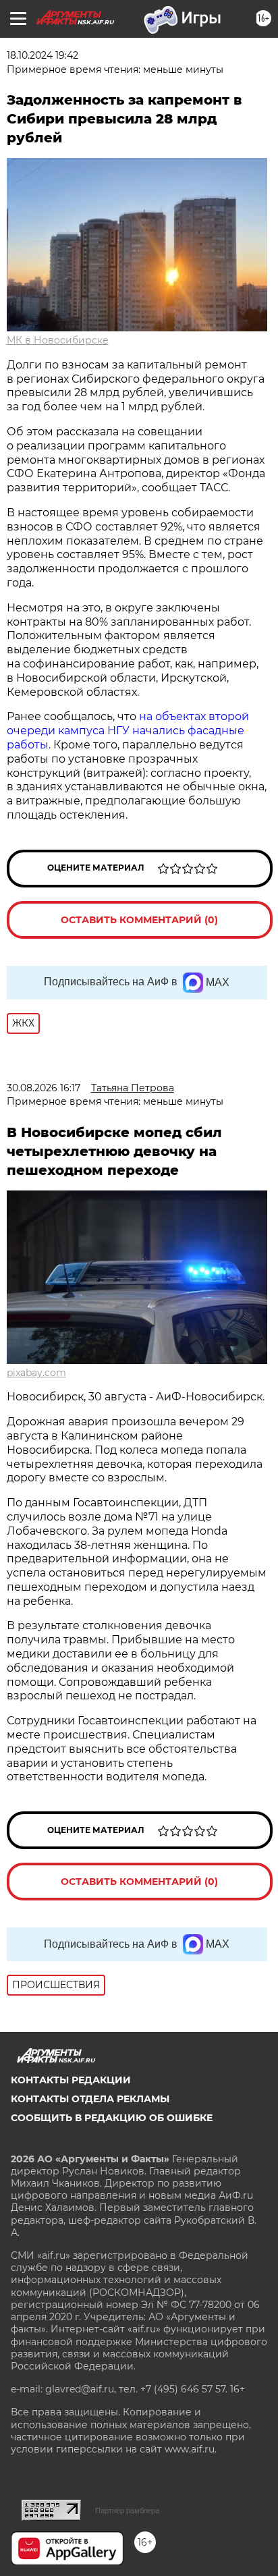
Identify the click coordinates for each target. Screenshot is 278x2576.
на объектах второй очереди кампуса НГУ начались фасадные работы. (128, 731)
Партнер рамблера (127, 2511)
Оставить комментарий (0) (139, 920)
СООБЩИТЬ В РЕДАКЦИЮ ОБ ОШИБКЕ (112, 2118)
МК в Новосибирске (58, 340)
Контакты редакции (71, 2080)
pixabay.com (36, 1373)
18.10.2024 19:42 (43, 55)
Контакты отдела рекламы (90, 2099)
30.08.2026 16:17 (44, 1088)
